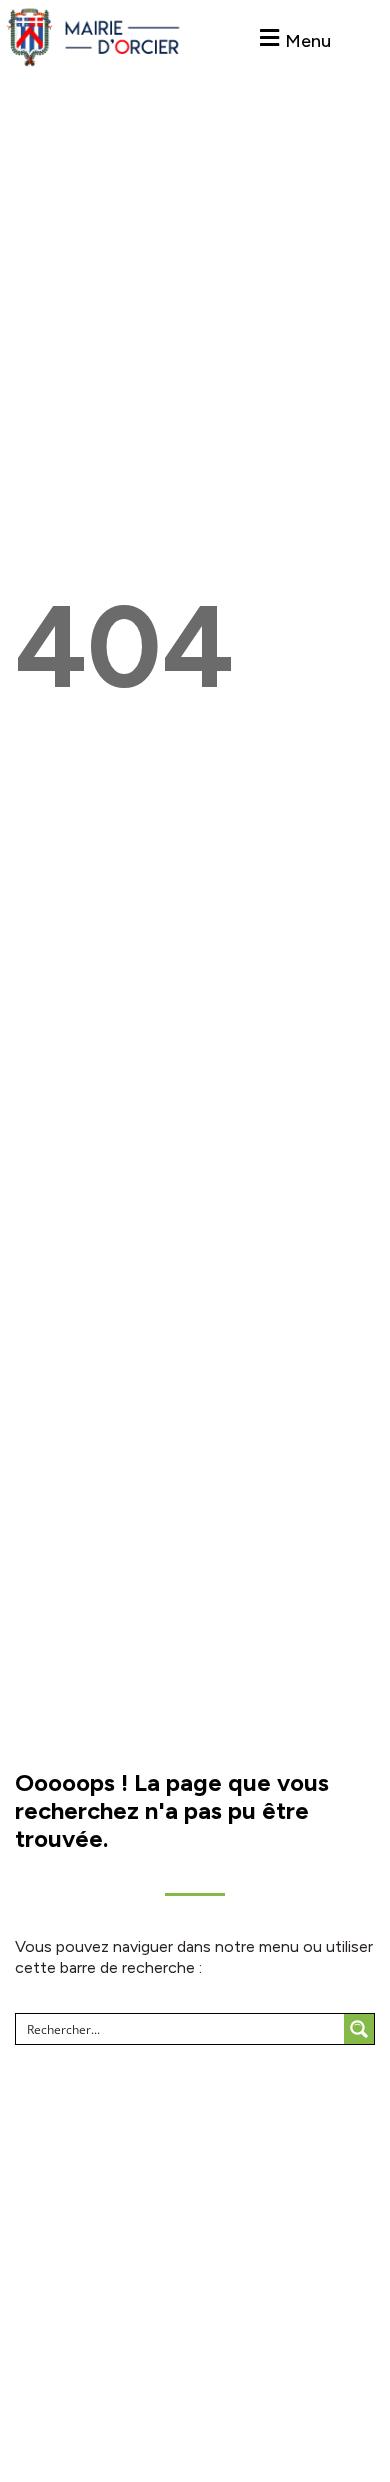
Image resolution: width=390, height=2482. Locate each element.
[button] (292, 38)
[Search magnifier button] (359, 2029)
